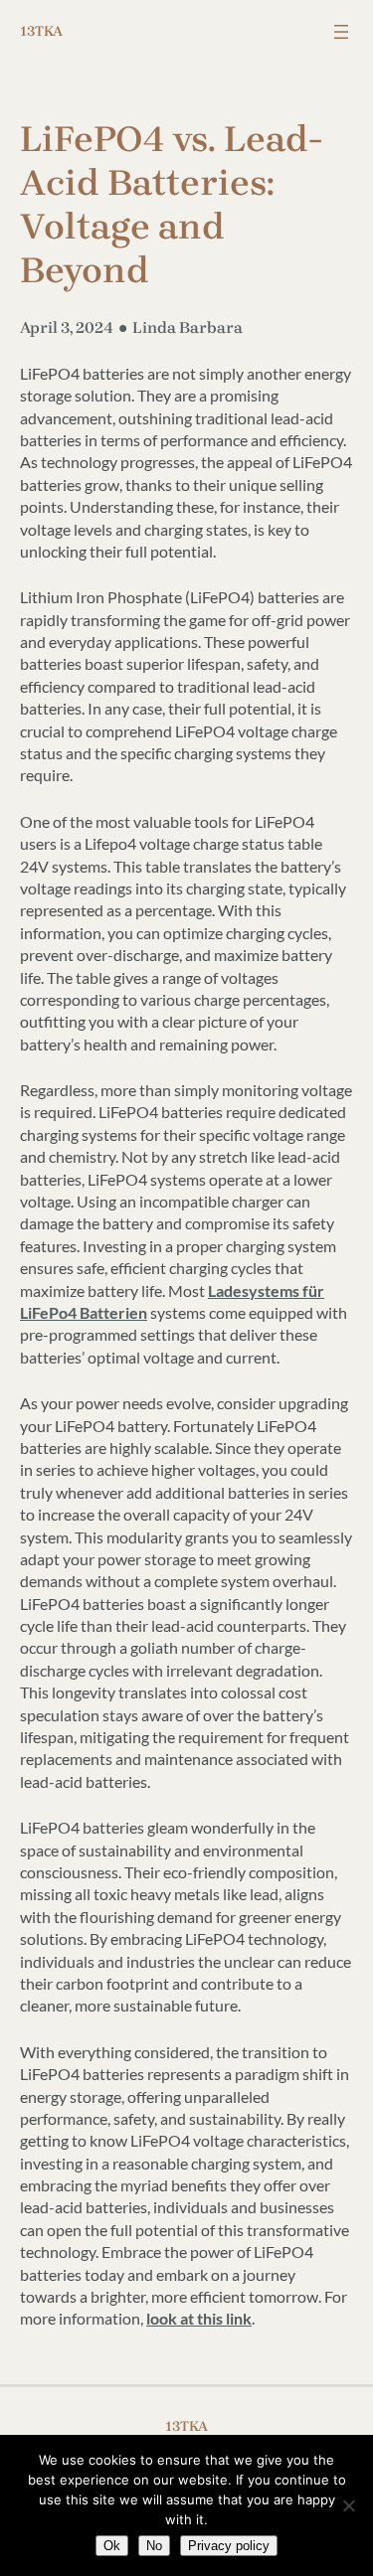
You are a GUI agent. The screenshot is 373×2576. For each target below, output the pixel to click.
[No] (348, 2505)
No (154, 2546)
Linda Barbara (187, 327)
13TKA (41, 31)
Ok (112, 2546)
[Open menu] (341, 32)
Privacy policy (229, 2546)
